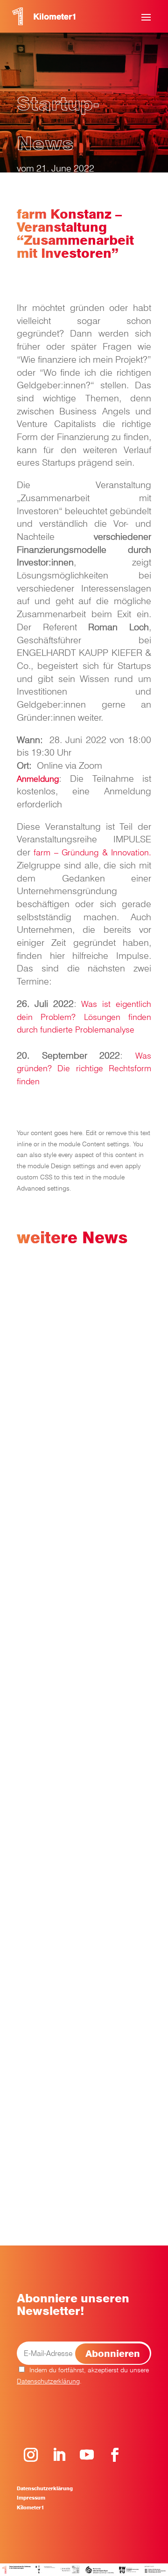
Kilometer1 (30, 2508)
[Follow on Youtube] (87, 2455)
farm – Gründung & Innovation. (92, 852)
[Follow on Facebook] (115, 2455)
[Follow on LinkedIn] (59, 2455)
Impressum (31, 2498)
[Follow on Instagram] (31, 2455)
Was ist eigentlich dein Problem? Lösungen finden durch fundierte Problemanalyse (84, 1017)
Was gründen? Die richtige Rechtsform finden (84, 1068)
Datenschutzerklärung (48, 2381)
